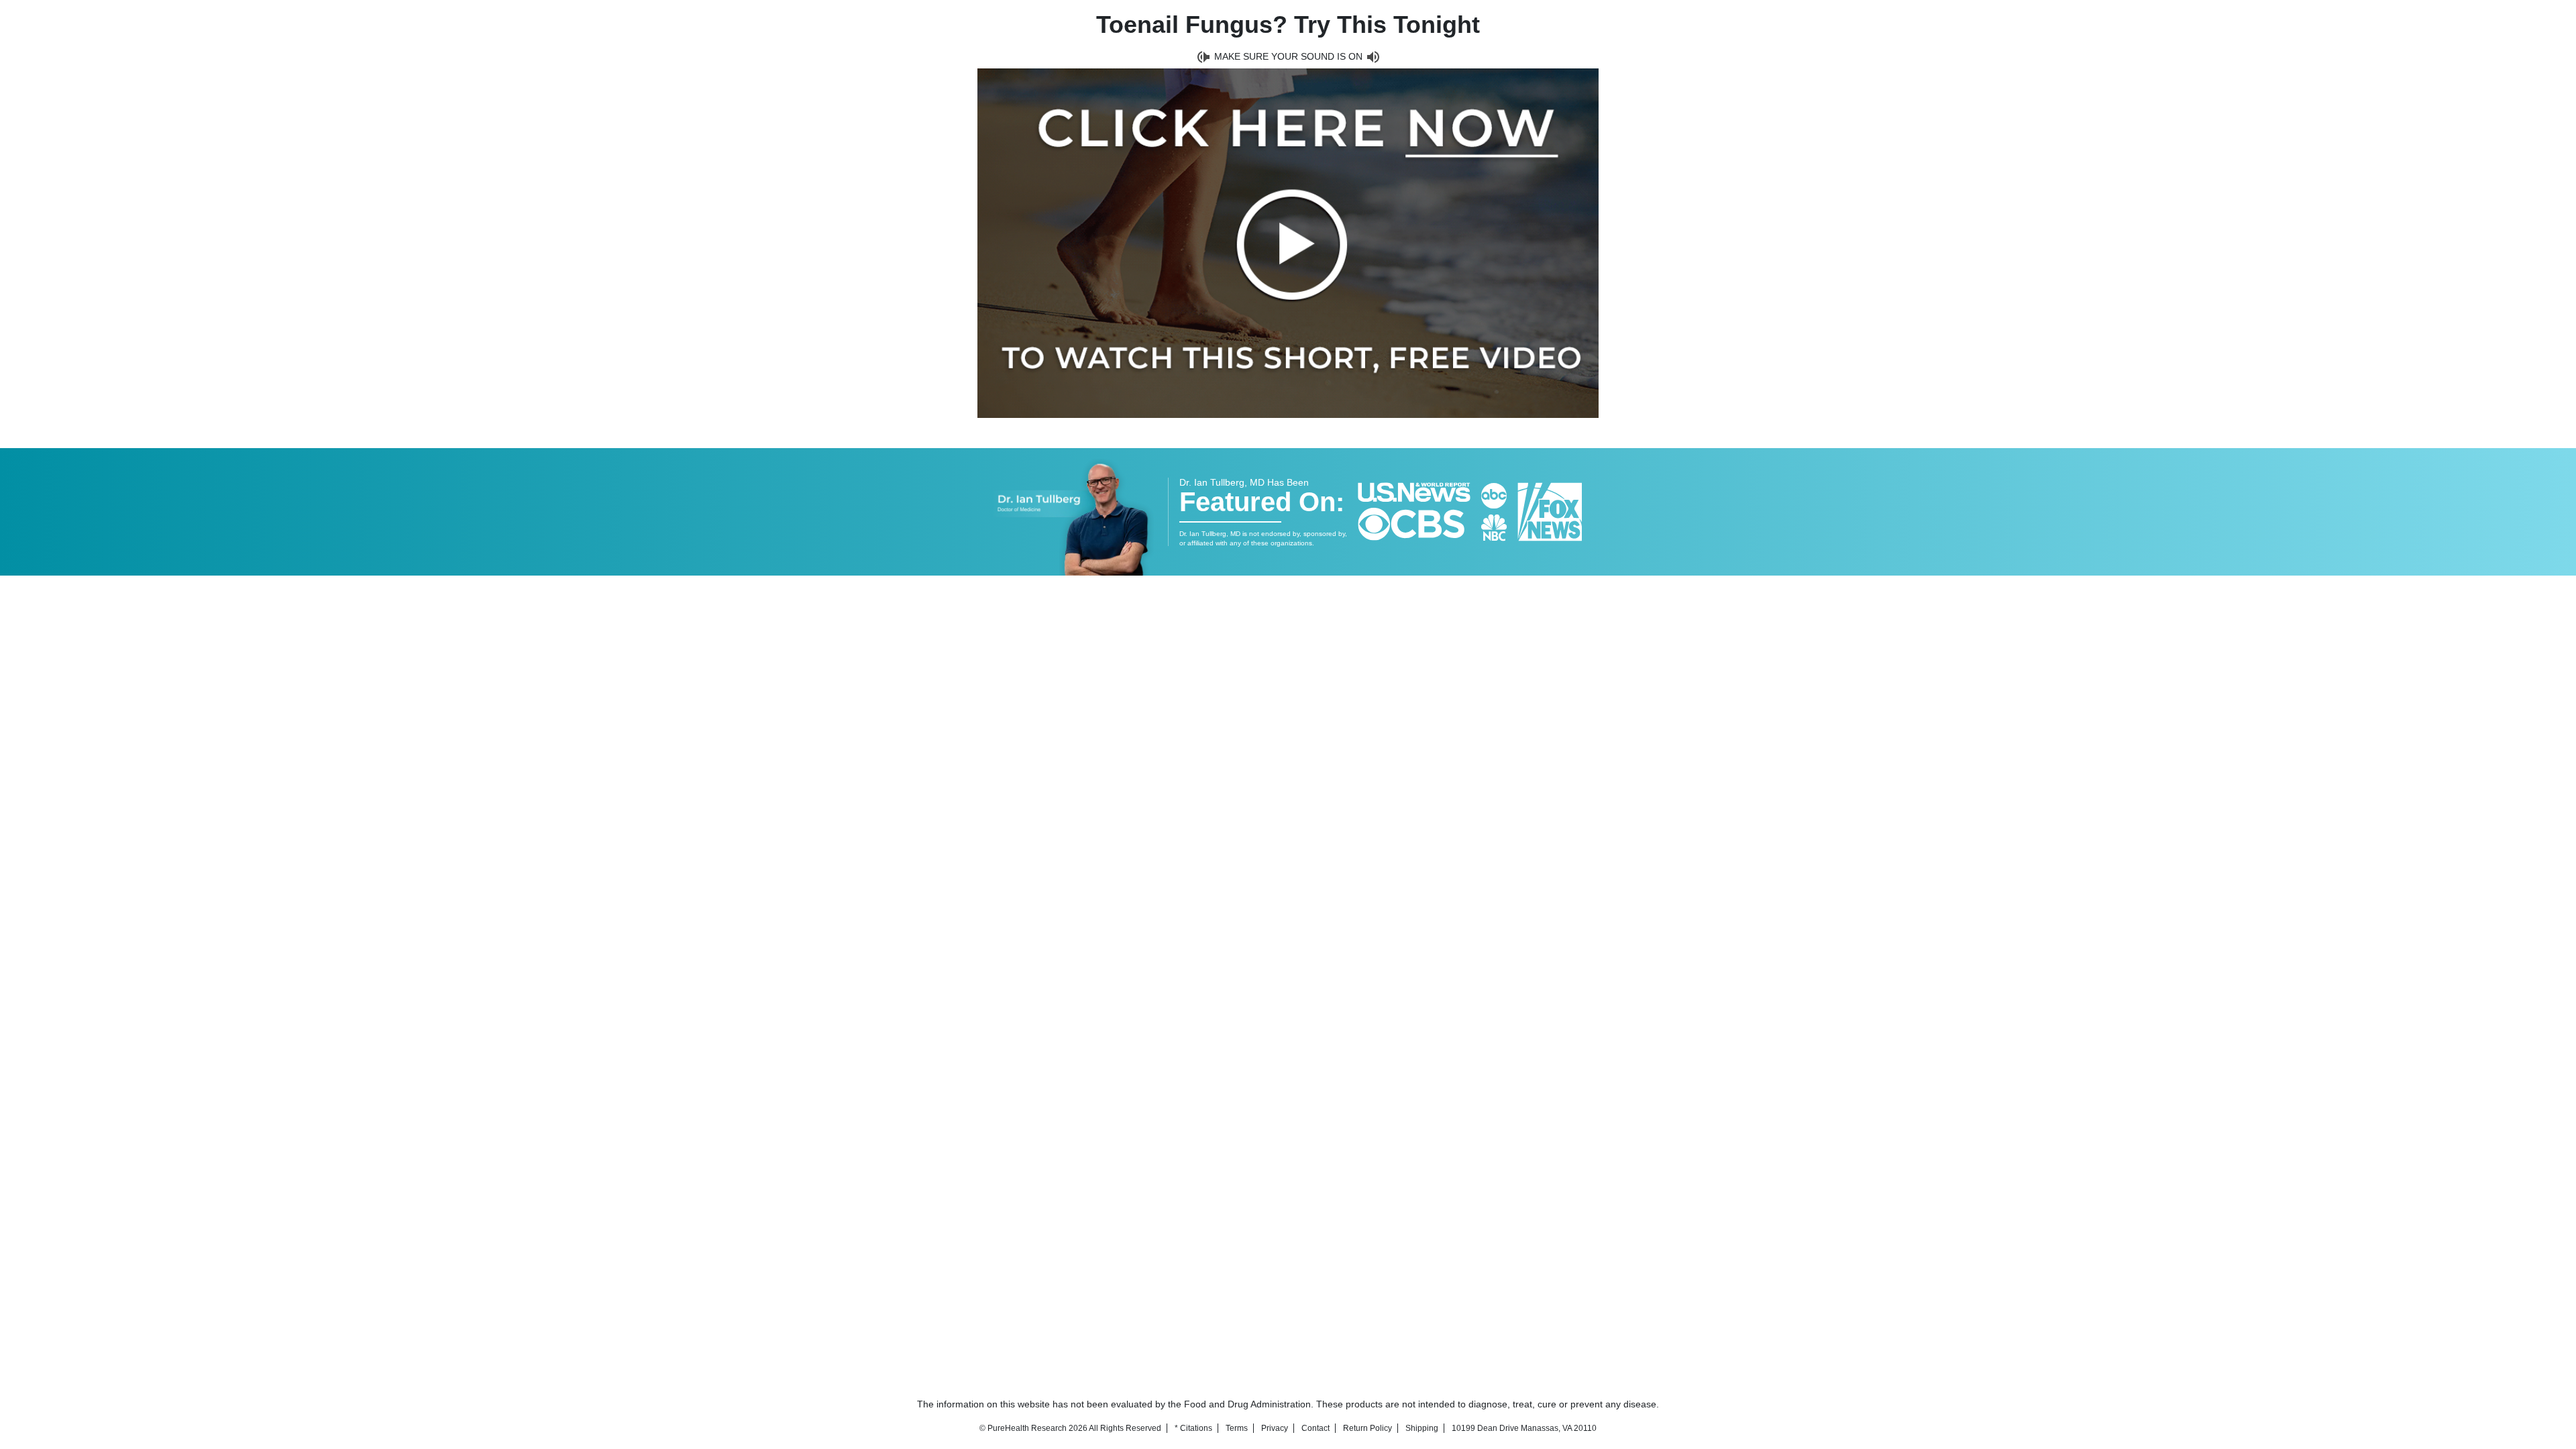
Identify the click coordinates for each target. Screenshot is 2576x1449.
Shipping (1422, 1428)
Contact (1316, 1428)
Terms (1237, 1428)
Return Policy (1367, 1428)
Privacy (1275, 1428)
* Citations (1193, 1428)
